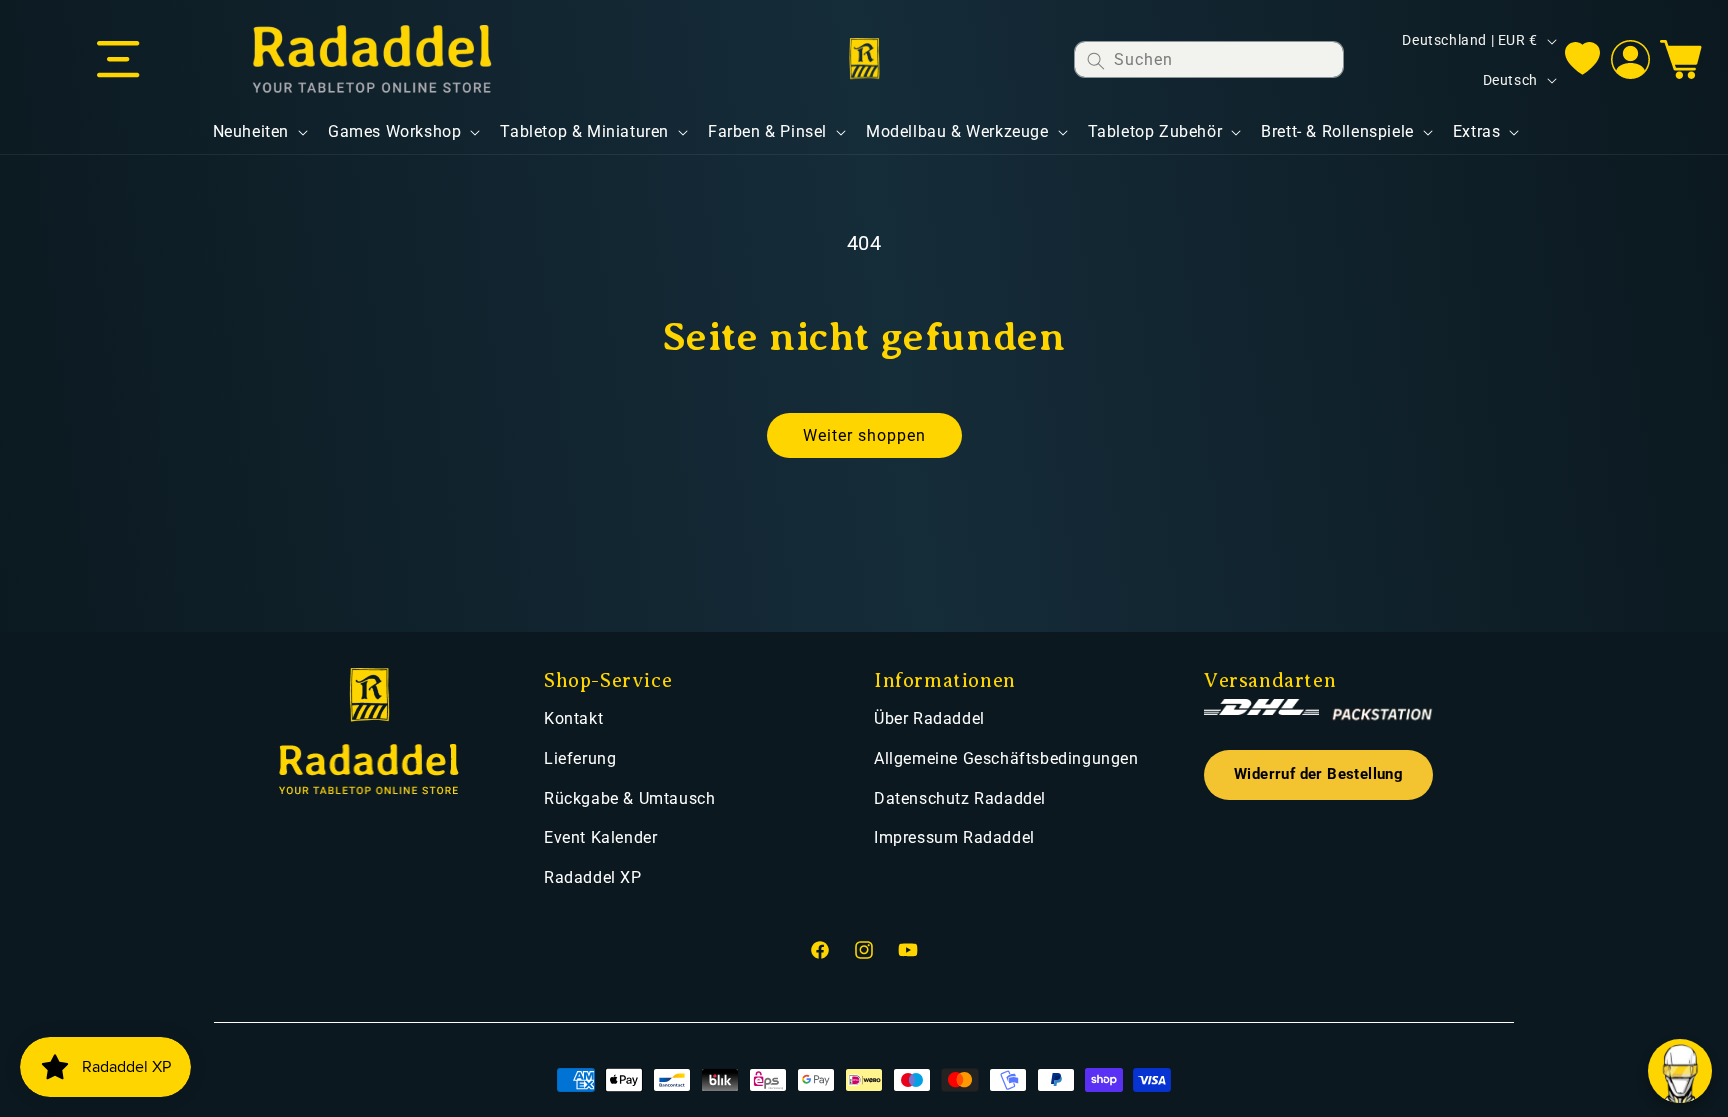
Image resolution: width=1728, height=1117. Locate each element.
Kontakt (573, 718)
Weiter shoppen (864, 435)
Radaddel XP (593, 877)
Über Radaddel (929, 718)
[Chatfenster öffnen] (1680, 1071)
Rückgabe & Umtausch (629, 798)
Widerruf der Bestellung (1318, 774)
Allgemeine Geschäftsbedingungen (1006, 758)
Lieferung (580, 758)
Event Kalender (600, 837)
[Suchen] (1096, 60)
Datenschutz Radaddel (960, 798)
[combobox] (1209, 59)
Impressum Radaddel (954, 837)
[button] (118, 60)
